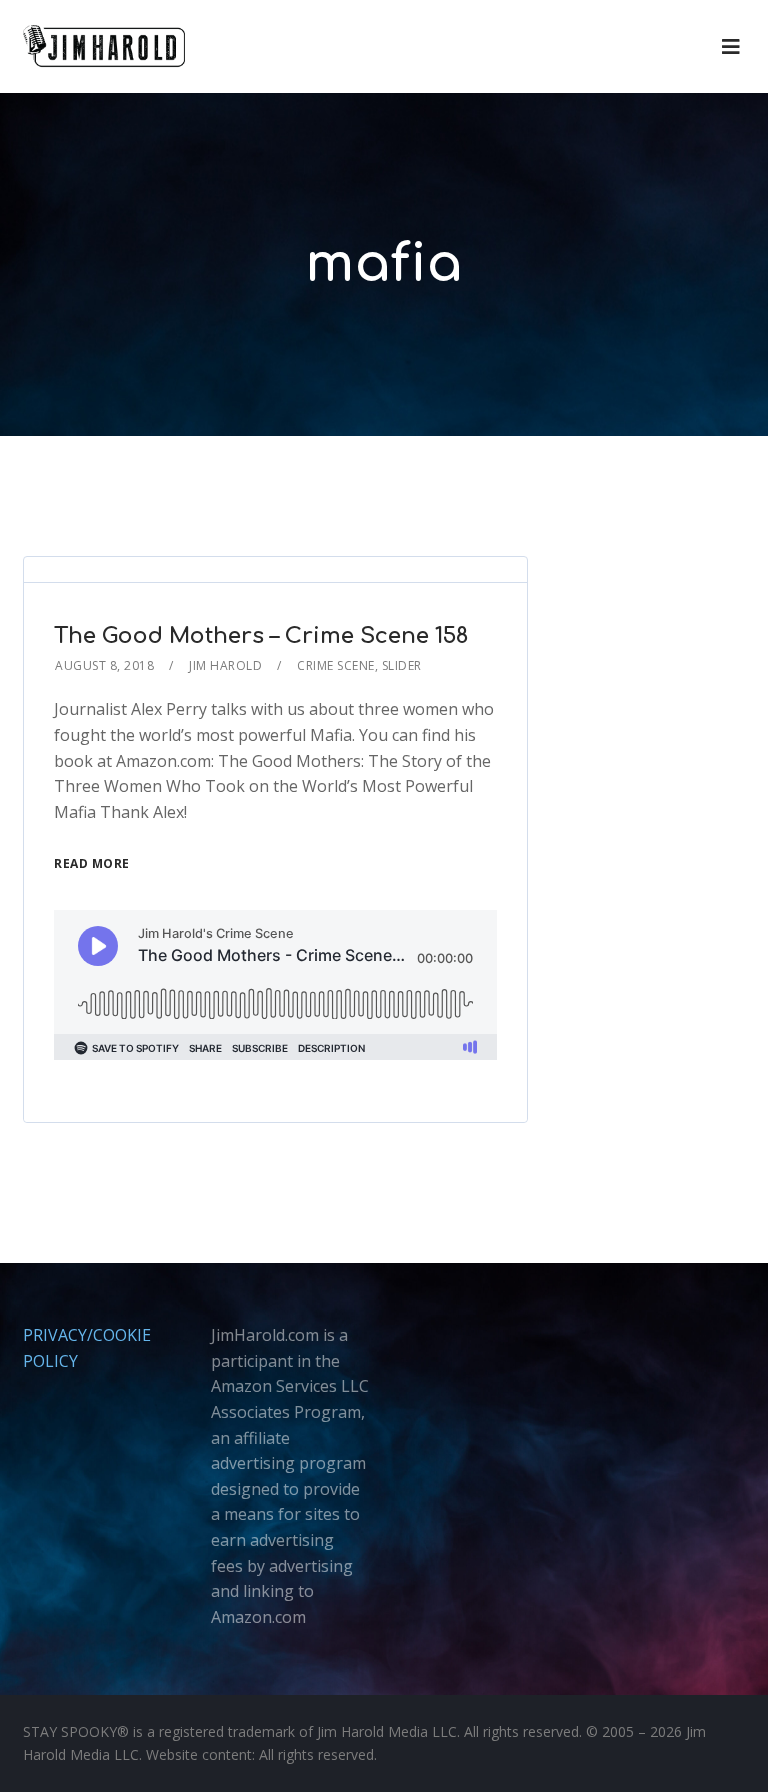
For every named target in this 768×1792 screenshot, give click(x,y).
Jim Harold (225, 665)
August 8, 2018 (104, 665)
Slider (402, 665)
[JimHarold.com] (104, 46)
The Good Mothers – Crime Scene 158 (261, 636)
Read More (92, 863)
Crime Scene (336, 665)
